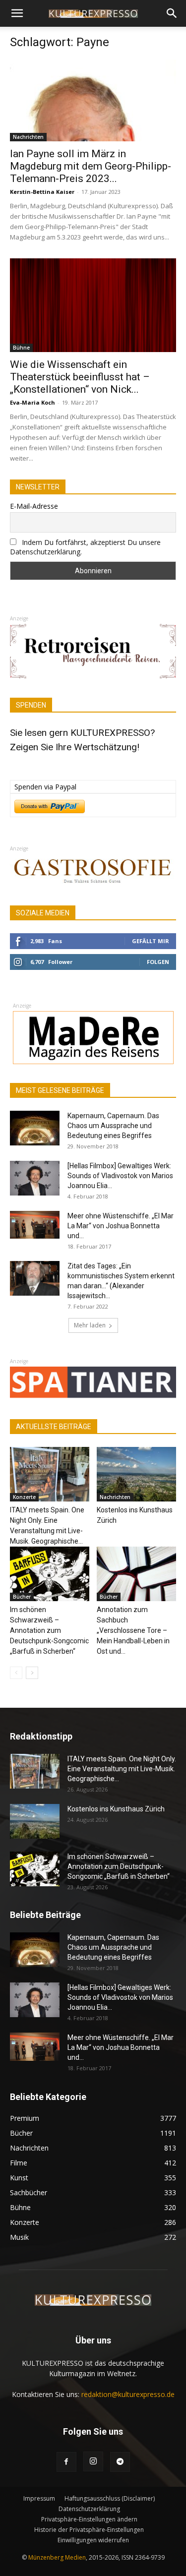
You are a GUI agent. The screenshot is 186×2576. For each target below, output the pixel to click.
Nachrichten (28, 137)
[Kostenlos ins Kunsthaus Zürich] (136, 1474)
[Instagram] (93, 2461)
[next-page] (32, 1673)
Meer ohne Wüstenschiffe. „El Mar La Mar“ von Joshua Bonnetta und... (121, 1226)
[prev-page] (16, 1673)
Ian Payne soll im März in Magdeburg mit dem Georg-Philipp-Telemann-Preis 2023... (91, 166)
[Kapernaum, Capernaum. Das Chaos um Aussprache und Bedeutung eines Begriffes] (35, 1128)
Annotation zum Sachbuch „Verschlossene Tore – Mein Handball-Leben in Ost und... (133, 1630)
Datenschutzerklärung (89, 2509)
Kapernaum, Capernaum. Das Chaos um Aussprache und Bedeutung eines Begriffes (113, 1126)
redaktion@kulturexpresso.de (128, 2394)
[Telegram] (120, 2462)
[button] (17, 13)
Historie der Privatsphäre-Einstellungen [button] (89, 2530)
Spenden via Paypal (45, 787)
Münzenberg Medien (57, 2557)
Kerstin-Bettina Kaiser (42, 192)
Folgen (158, 962)
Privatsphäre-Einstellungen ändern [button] (89, 2519)
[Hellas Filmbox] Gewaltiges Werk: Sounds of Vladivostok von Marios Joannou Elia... (120, 1176)
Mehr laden (90, 1325)
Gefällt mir (151, 941)
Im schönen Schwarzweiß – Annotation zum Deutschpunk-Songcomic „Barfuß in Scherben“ (49, 1630)
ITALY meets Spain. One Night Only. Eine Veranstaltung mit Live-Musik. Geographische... (122, 1769)
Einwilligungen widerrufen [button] (93, 2540)
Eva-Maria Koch (32, 402)
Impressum (39, 2498)
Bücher (22, 1597)
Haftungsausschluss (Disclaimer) (110, 2498)
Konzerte (24, 1497)
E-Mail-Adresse (34, 506)
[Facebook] (66, 2462)
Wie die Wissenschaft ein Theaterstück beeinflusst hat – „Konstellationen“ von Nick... (80, 377)
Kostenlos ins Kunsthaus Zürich (116, 1809)
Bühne (21, 348)
